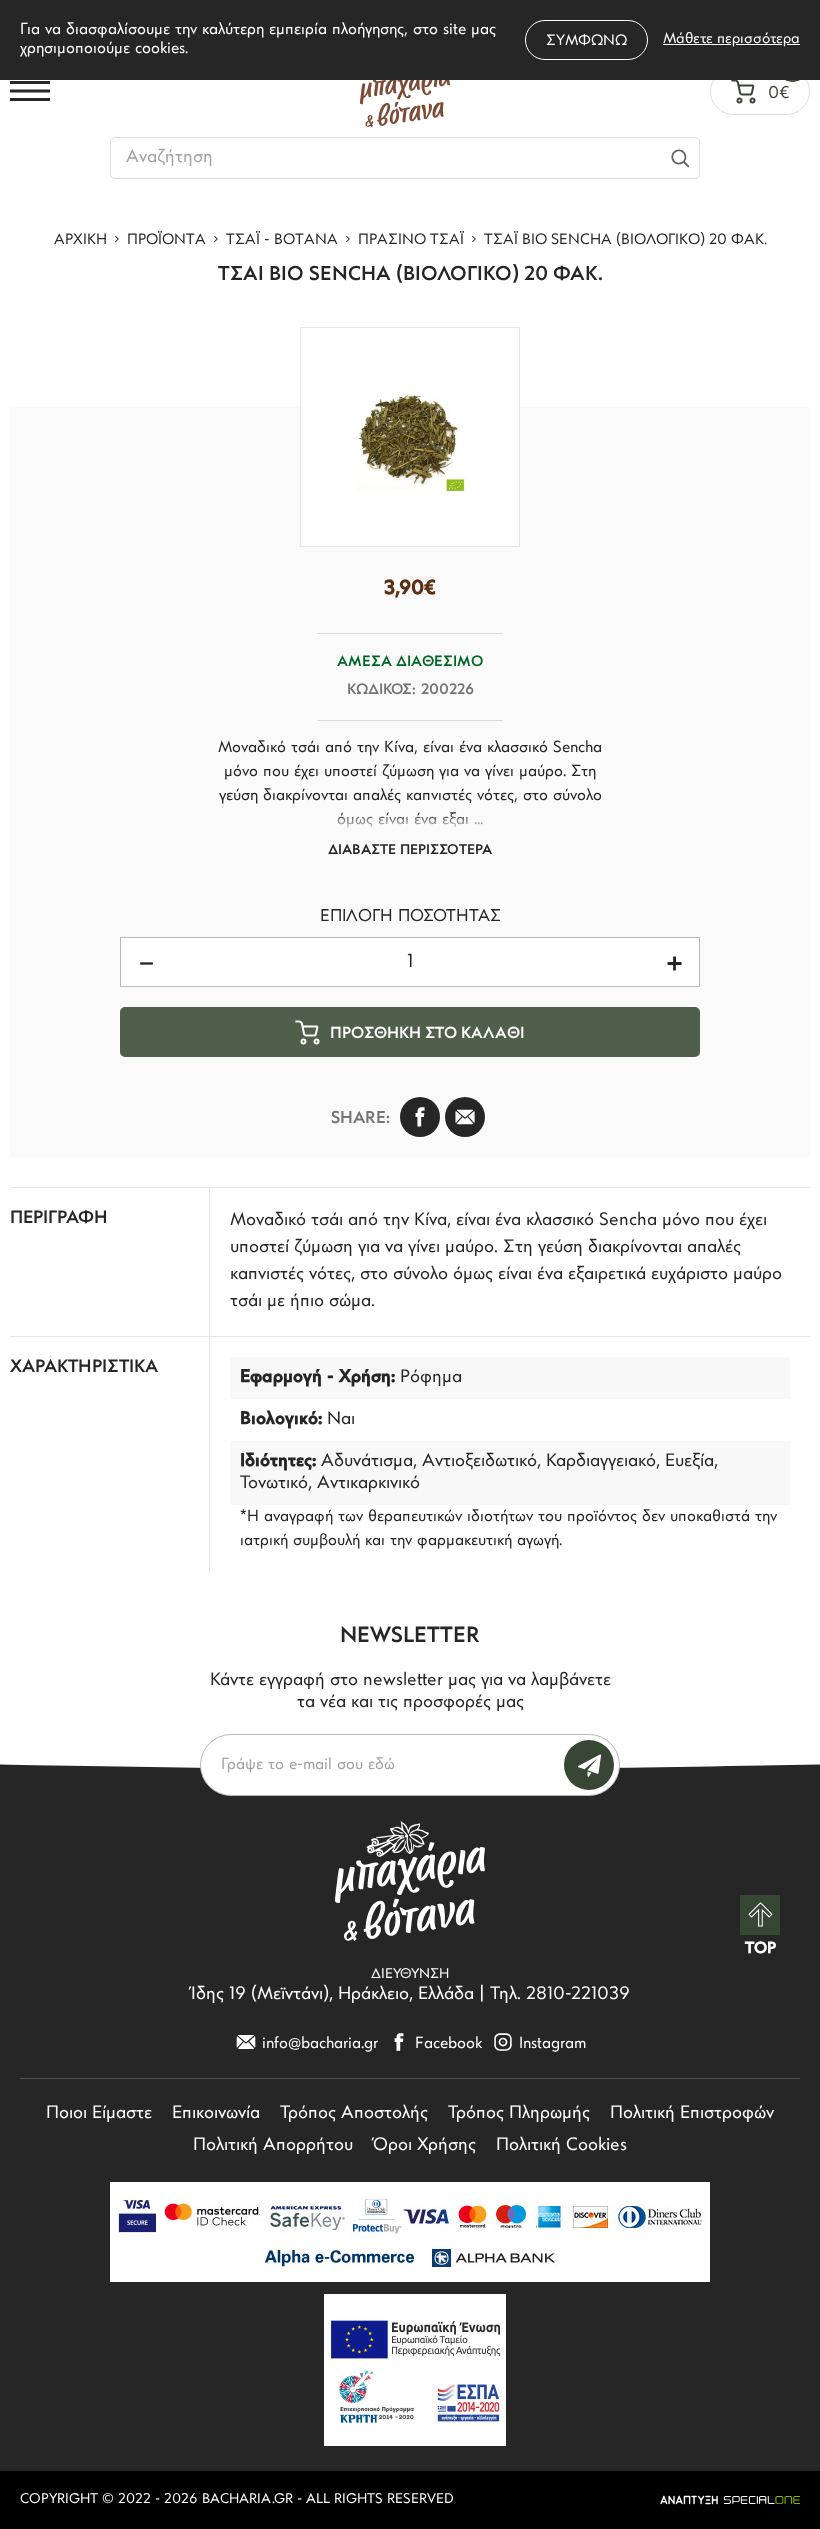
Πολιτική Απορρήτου (273, 2146)
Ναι (341, 1420)
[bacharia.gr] (405, 91)
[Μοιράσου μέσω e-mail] (465, 1117)
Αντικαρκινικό (368, 1484)
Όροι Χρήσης (424, 2146)
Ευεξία (689, 1462)
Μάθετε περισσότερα (731, 39)
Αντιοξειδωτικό (479, 1462)
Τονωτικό (274, 1484)
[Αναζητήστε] (680, 158)
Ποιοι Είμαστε (99, 2114)
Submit (589, 1765)
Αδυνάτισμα (367, 1462)
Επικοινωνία (216, 2114)
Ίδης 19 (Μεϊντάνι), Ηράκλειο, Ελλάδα (332, 1995)
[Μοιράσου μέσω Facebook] (420, 1117)
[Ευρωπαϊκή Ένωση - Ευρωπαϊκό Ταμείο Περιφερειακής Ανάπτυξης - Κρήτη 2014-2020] (415, 2370)
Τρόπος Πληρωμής (519, 2114)
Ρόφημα (431, 1378)
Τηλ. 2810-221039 (560, 1995)
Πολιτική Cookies (561, 2146)
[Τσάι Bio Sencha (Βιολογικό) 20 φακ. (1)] (410, 437)
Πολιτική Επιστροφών (692, 2114)
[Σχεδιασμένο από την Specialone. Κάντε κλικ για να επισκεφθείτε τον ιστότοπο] (730, 2500)
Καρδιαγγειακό (601, 1462)
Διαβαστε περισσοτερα (410, 850)
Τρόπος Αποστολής (354, 2114)
